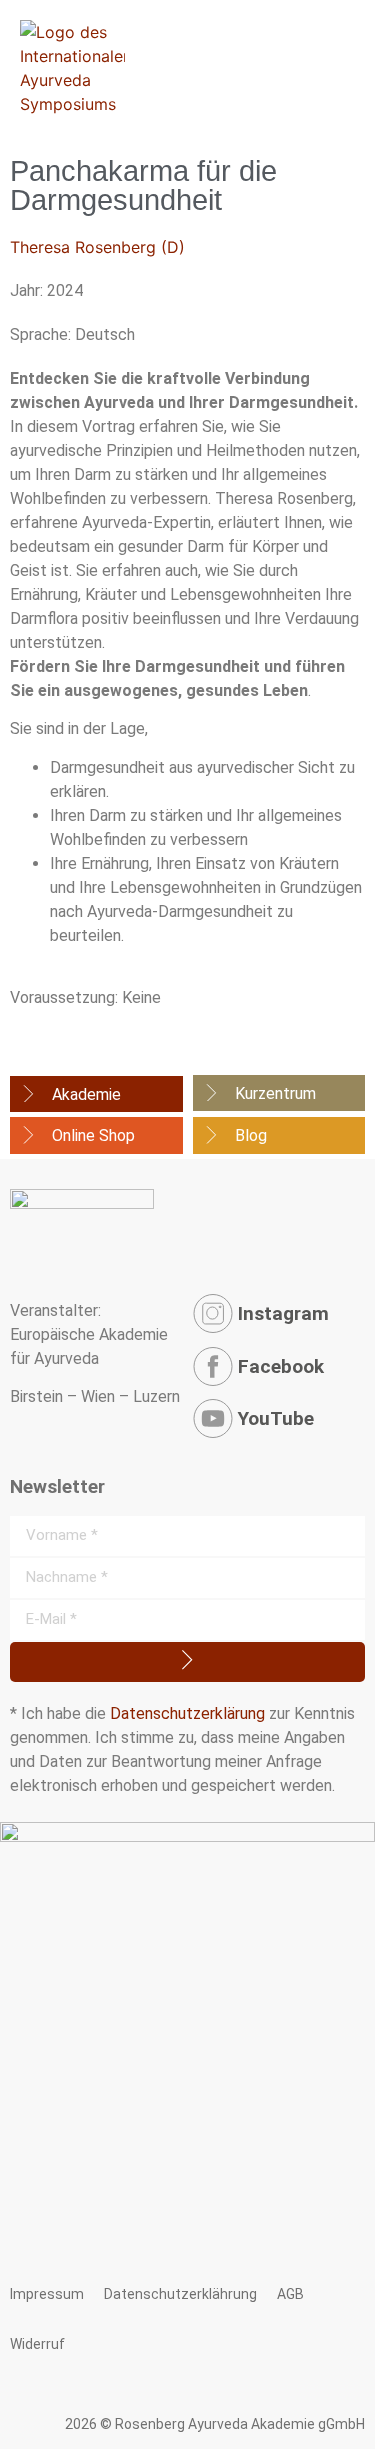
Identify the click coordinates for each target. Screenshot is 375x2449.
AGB (290, 2294)
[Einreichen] (187, 1662)
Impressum (47, 2294)
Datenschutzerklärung (187, 1713)
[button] (357, 66)
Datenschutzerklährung (180, 2294)
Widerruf (37, 2344)
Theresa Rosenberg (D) (97, 247)
